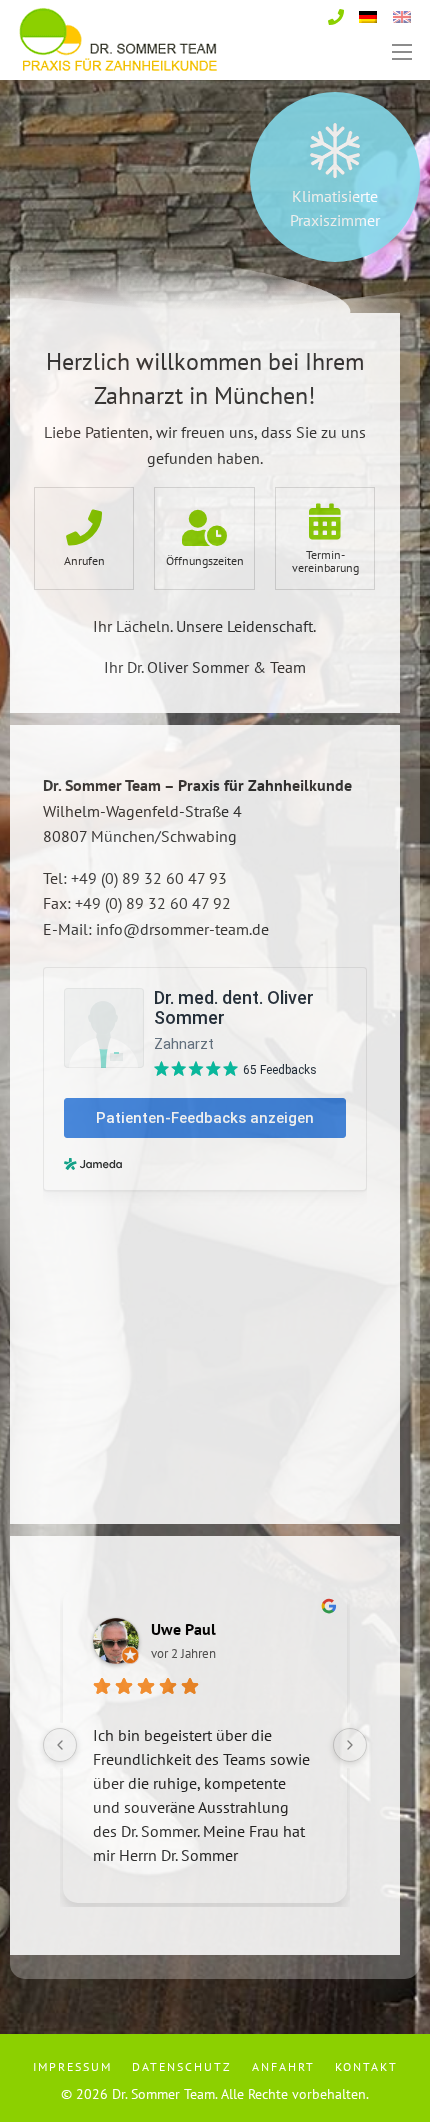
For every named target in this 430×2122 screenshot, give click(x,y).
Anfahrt (283, 2067)
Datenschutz (182, 2067)
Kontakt (366, 2067)
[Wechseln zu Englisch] (402, 15)
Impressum (72, 2067)
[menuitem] (76, 2067)
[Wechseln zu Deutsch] (368, 15)
